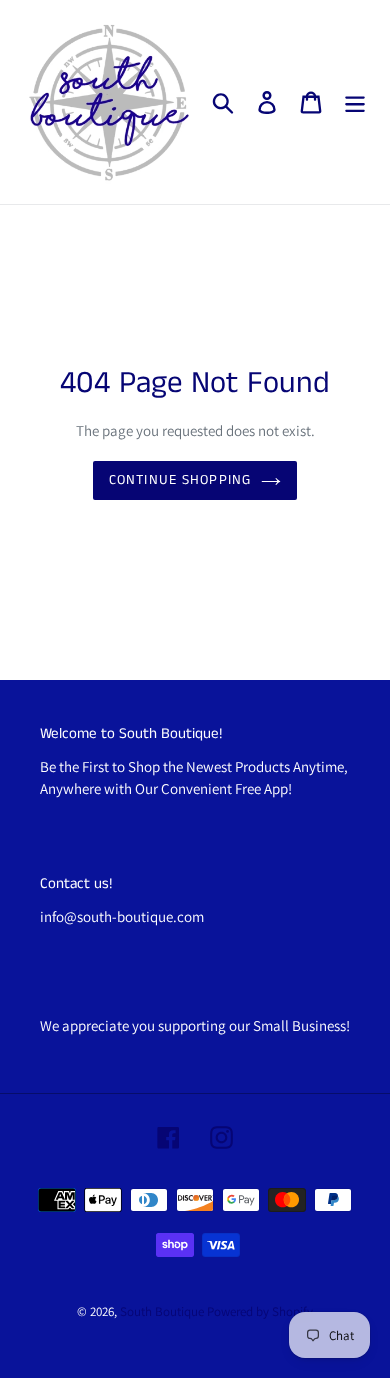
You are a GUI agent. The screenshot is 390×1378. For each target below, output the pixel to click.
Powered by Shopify (260, 1311)
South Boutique (162, 1311)
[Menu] (355, 102)
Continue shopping (180, 480)
